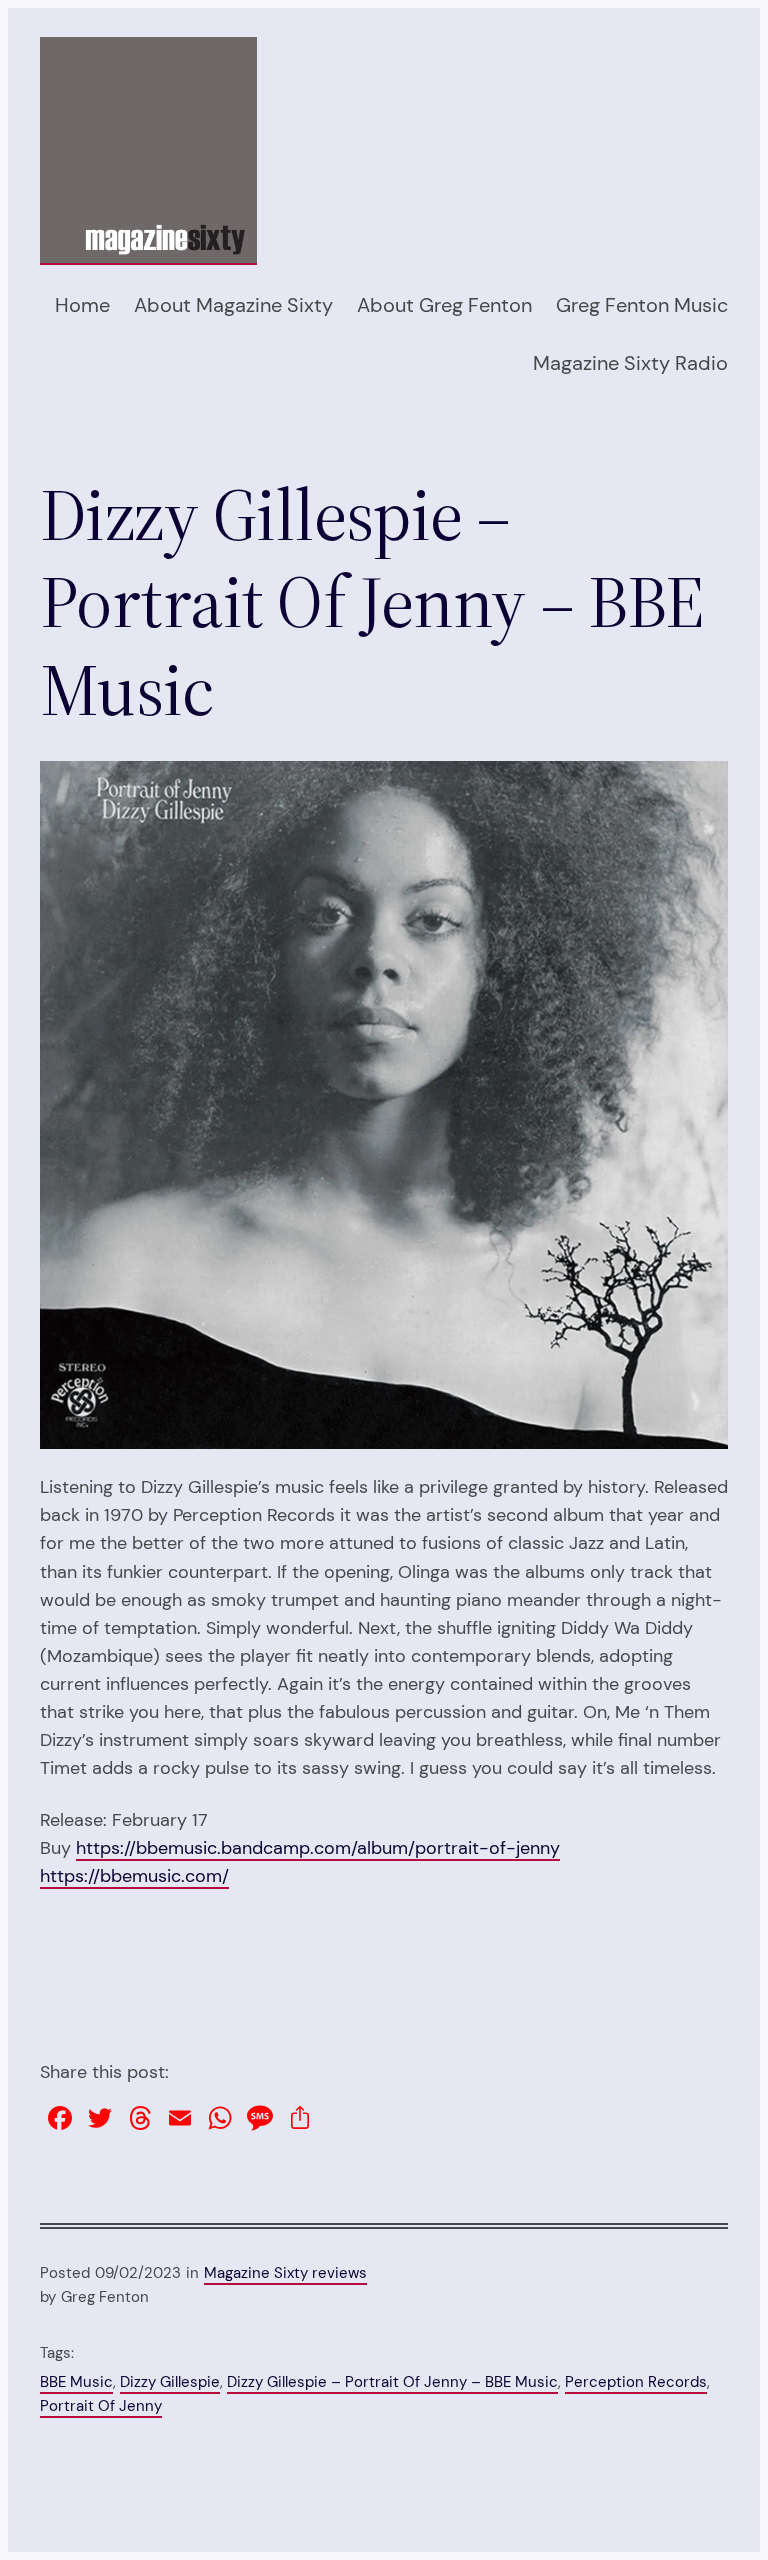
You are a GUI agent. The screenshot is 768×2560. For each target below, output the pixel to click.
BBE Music (76, 2382)
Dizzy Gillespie (170, 2382)
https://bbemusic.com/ (134, 1876)
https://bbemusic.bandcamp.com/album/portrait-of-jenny (318, 1848)
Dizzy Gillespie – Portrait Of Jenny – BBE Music (392, 2382)
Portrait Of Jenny (101, 2406)
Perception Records (636, 2382)
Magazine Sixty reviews (285, 2273)
